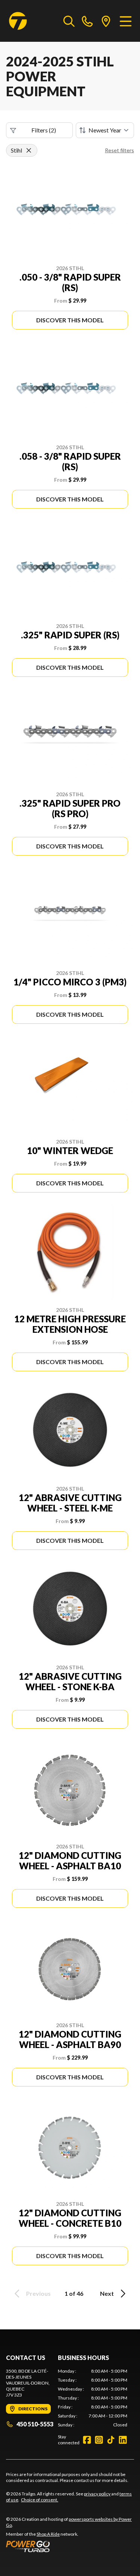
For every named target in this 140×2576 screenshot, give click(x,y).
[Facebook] (87, 2440)
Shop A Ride (48, 2534)
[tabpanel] (93, 2398)
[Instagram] (99, 2440)
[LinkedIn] (123, 2440)
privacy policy (97, 2494)
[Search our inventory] (69, 21)
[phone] (87, 21)
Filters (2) (44, 130)
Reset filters (119, 150)
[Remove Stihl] (29, 150)
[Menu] (126, 21)
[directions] (106, 21)
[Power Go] (70, 2546)
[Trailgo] (18, 21)
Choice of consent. (40, 2500)
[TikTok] (111, 2440)
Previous (38, 2293)
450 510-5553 (35, 2424)
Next (107, 2293)
